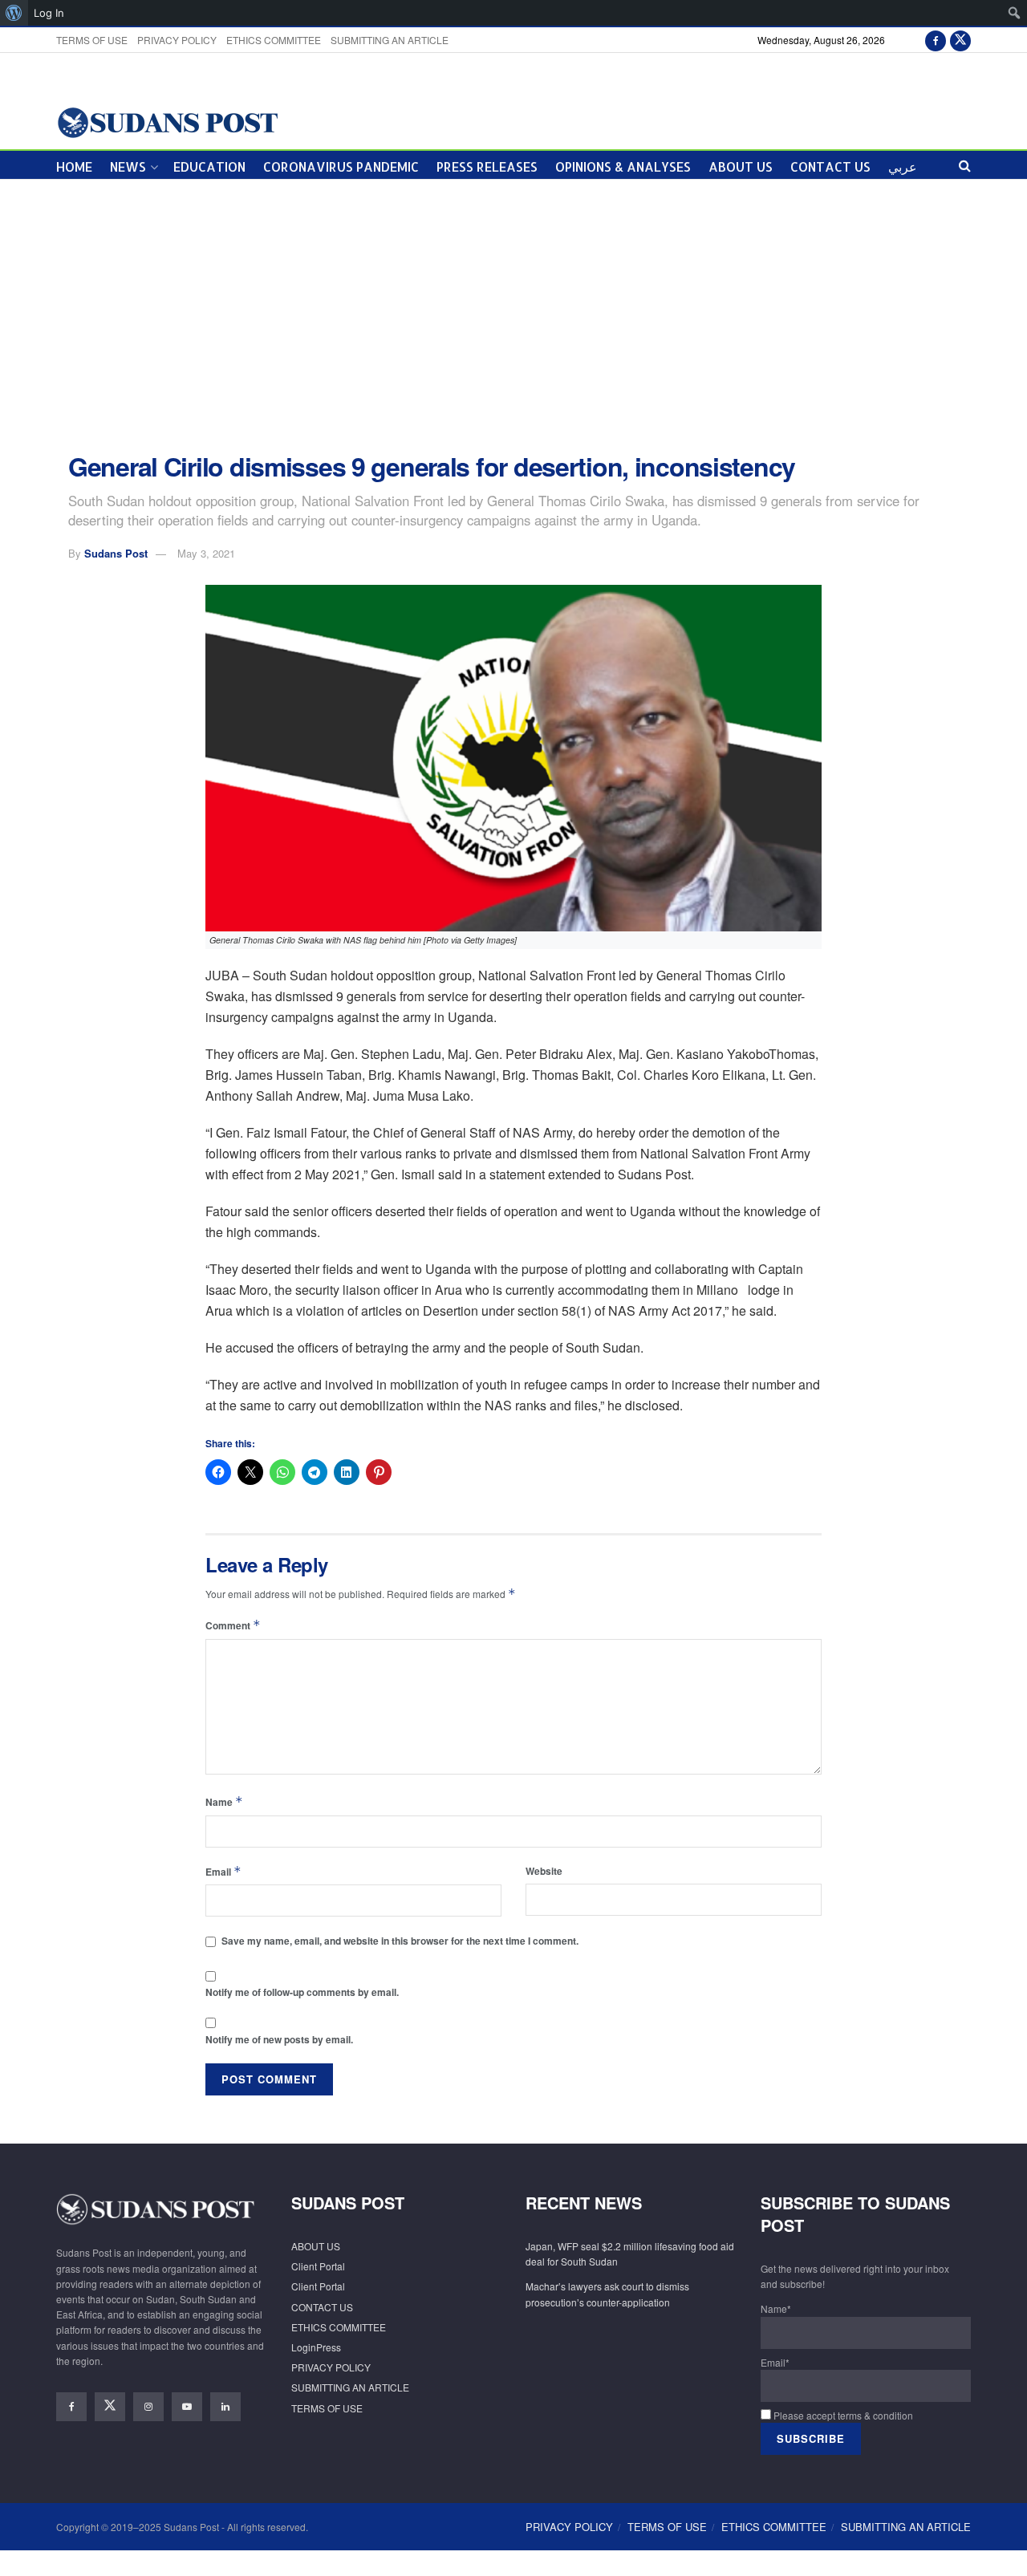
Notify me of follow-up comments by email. (302, 1992)
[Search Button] (965, 165)
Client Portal (318, 2266)
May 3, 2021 (206, 553)
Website (544, 1871)
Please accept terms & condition (842, 2415)
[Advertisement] (513, 316)
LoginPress (316, 2347)
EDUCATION (209, 166)
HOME (74, 166)
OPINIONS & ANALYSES (623, 166)
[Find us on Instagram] (148, 2407)
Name (224, 1801)
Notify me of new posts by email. (279, 2039)
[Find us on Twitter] (960, 40)
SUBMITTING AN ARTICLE (390, 40)
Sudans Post (116, 553)
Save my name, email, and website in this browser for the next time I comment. (400, 1941)
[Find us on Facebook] (936, 40)
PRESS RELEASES (487, 166)
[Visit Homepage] (167, 122)
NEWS (128, 166)
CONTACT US (830, 166)
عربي (903, 166)
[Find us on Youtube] (187, 2407)
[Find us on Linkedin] (225, 2407)
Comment (233, 1625)
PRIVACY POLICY (177, 40)
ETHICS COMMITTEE (274, 40)
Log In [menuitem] (49, 13)
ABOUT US (741, 166)
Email (223, 1871)
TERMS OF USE (92, 40)
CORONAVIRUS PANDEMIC (341, 166)
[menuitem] (14, 13)
